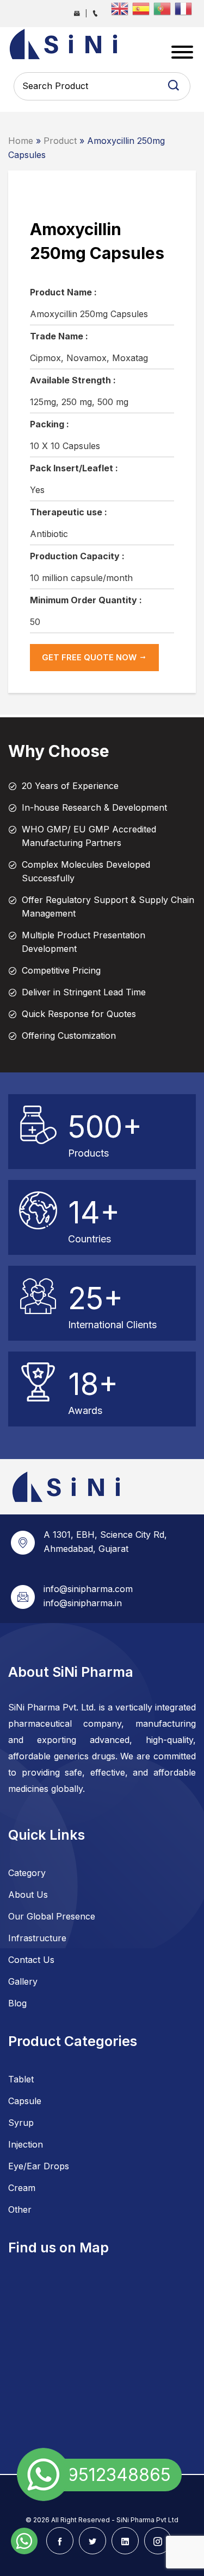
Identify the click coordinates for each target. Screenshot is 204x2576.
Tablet (21, 2079)
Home (21, 141)
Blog (17, 2003)
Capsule (25, 2101)
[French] (185, 8)
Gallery (23, 1981)
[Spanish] (143, 8)
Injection (26, 2144)
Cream (22, 2188)
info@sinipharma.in (83, 1603)
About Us (28, 1895)
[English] (122, 8)
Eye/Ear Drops (39, 2166)
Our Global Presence (52, 1916)
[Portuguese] (164, 8)
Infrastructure (37, 1938)
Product (60, 141)
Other (20, 2209)
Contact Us (31, 1960)
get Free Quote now (90, 657)
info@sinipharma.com (88, 1589)
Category (27, 1873)
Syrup (21, 2123)
